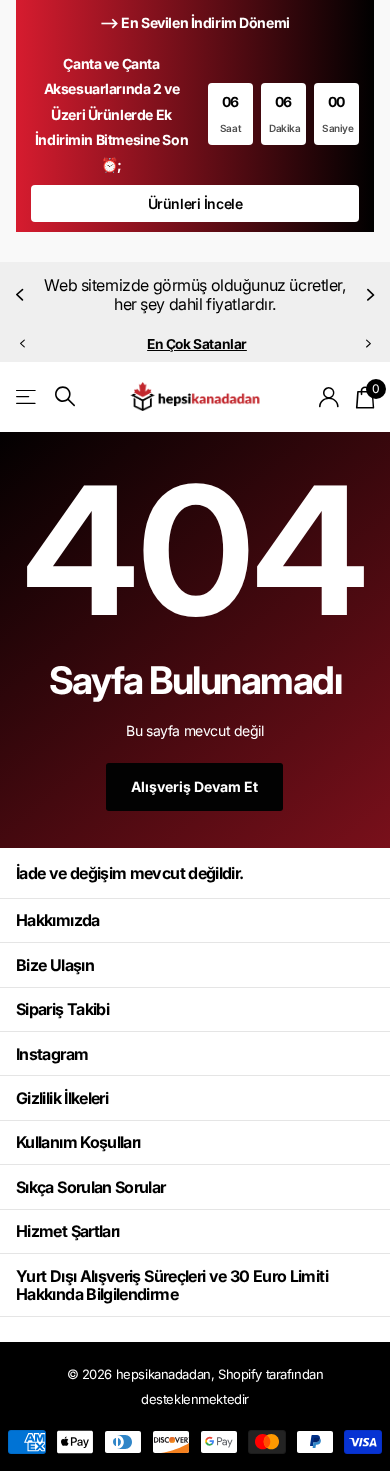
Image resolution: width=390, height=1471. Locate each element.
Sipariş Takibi (62, 1009)
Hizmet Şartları (67, 1231)
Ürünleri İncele (195, 203)
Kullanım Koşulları (78, 1142)
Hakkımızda (58, 920)
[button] (22, 294)
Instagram (52, 1054)
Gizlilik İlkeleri (62, 1098)
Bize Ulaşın (55, 965)
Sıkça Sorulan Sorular (91, 1187)
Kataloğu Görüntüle (27, 396)
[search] (65, 396)
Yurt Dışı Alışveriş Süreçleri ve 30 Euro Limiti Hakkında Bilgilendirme (172, 1285)
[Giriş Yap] (329, 397)
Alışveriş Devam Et (194, 786)
